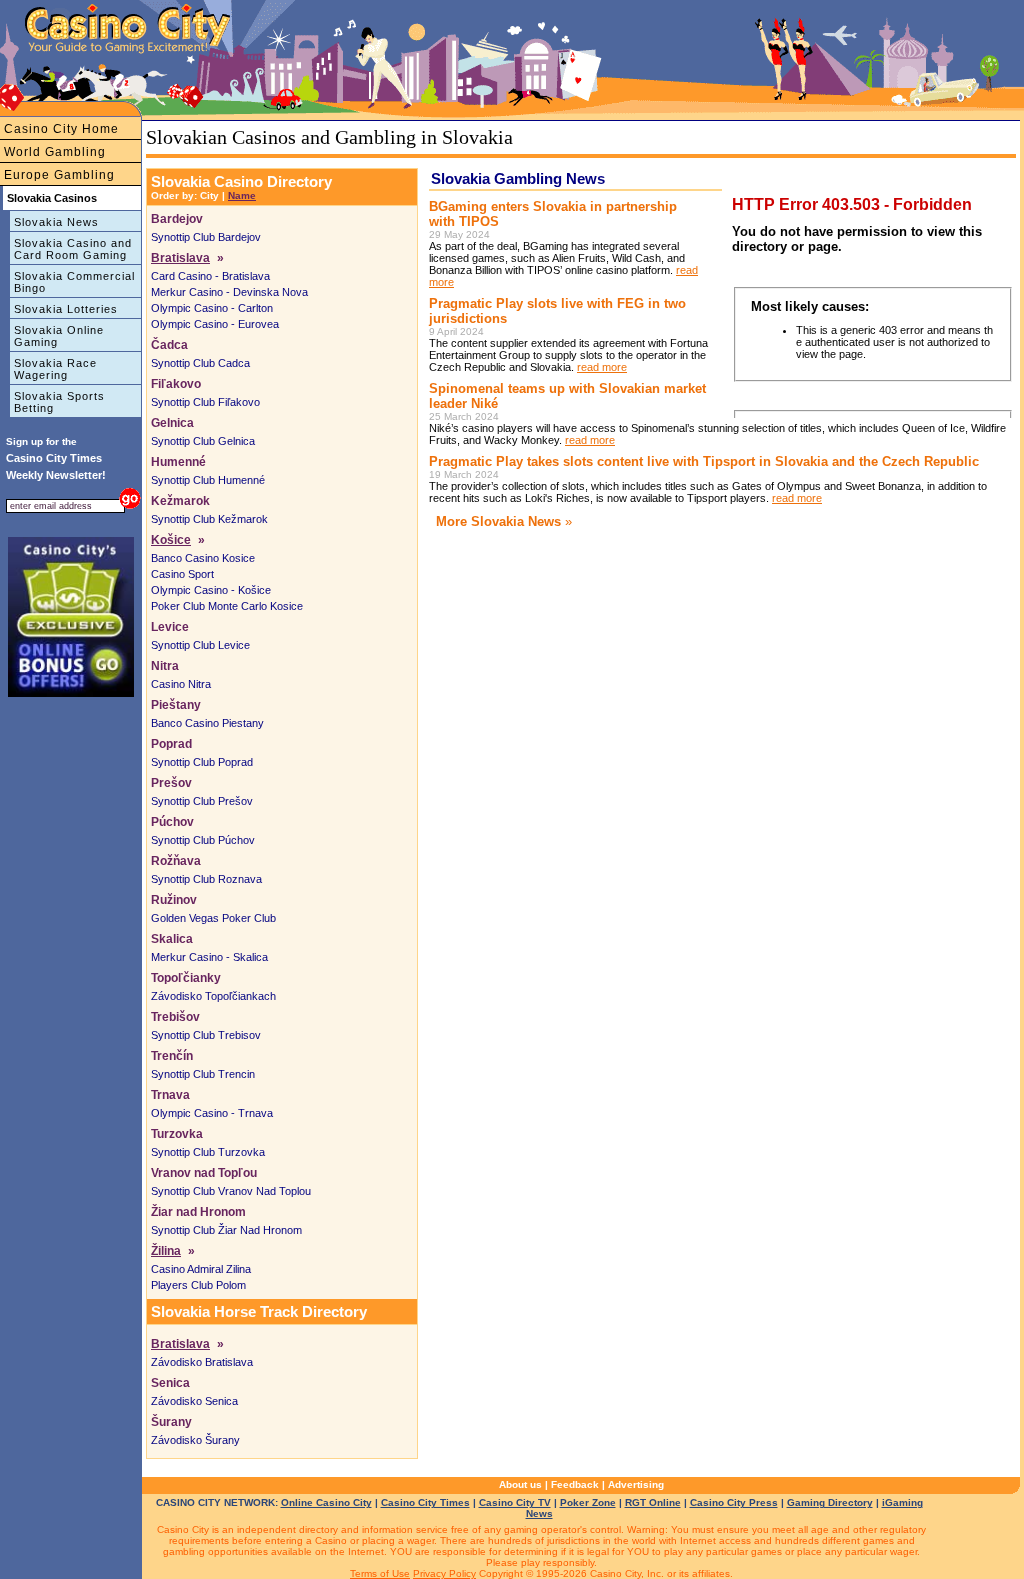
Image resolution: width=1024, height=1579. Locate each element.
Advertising (636, 1484)
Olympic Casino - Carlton (212, 308)
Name (242, 195)
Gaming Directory (830, 1502)
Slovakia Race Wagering (55, 369)
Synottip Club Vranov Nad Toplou (231, 1191)
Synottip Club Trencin (203, 1074)
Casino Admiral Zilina (201, 1269)
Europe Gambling (59, 175)
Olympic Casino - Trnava (212, 1113)
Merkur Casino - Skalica (209, 957)
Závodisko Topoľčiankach (213, 996)
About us (520, 1484)
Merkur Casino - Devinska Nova (229, 292)
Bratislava (180, 258)
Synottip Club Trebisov (206, 1035)
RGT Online (653, 1502)
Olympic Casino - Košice (211, 590)
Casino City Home (61, 129)
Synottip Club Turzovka (208, 1152)
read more (602, 367)
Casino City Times (425, 1502)
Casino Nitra (181, 684)
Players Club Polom (198, 1285)
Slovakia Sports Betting (59, 402)
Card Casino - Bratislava (210, 276)
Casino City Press (734, 1502)
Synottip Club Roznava (206, 879)
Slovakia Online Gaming (59, 336)
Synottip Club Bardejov (206, 237)
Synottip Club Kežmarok (209, 519)
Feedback (575, 1484)
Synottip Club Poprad (202, 762)
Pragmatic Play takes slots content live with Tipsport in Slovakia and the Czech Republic (704, 461)
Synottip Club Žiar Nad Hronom (226, 1230)
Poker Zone (588, 1502)
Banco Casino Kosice (203, 558)
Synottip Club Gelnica (203, 441)
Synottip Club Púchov (203, 840)
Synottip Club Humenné (208, 480)
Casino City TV (515, 1502)
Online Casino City (326, 1502)
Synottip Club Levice (200, 645)
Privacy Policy (444, 1573)
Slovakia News (56, 222)
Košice (171, 540)
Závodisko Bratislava (202, 1362)
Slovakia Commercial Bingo (74, 282)
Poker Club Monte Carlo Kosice (227, 606)
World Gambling (55, 152)
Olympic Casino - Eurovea (215, 324)
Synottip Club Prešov (202, 801)
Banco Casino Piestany (207, 723)
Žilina (166, 1251)
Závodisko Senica (194, 1401)
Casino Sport (182, 574)
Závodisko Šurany (195, 1440)
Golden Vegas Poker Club (213, 918)
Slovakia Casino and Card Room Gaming (73, 249)
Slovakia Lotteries (66, 309)
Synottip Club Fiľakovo (205, 402)
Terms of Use (380, 1573)
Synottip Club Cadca (200, 363)
